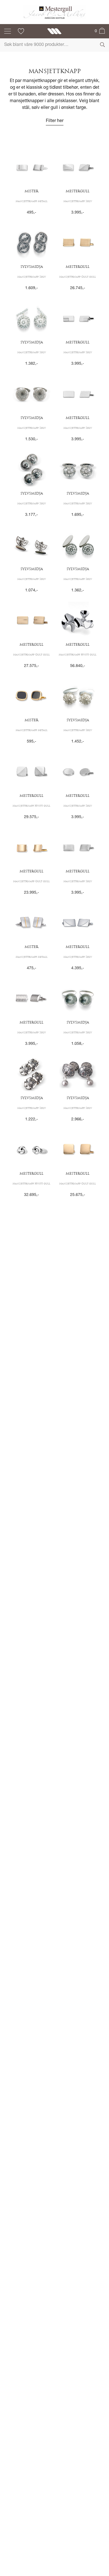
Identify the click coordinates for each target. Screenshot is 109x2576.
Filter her (55, 121)
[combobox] (54, 45)
